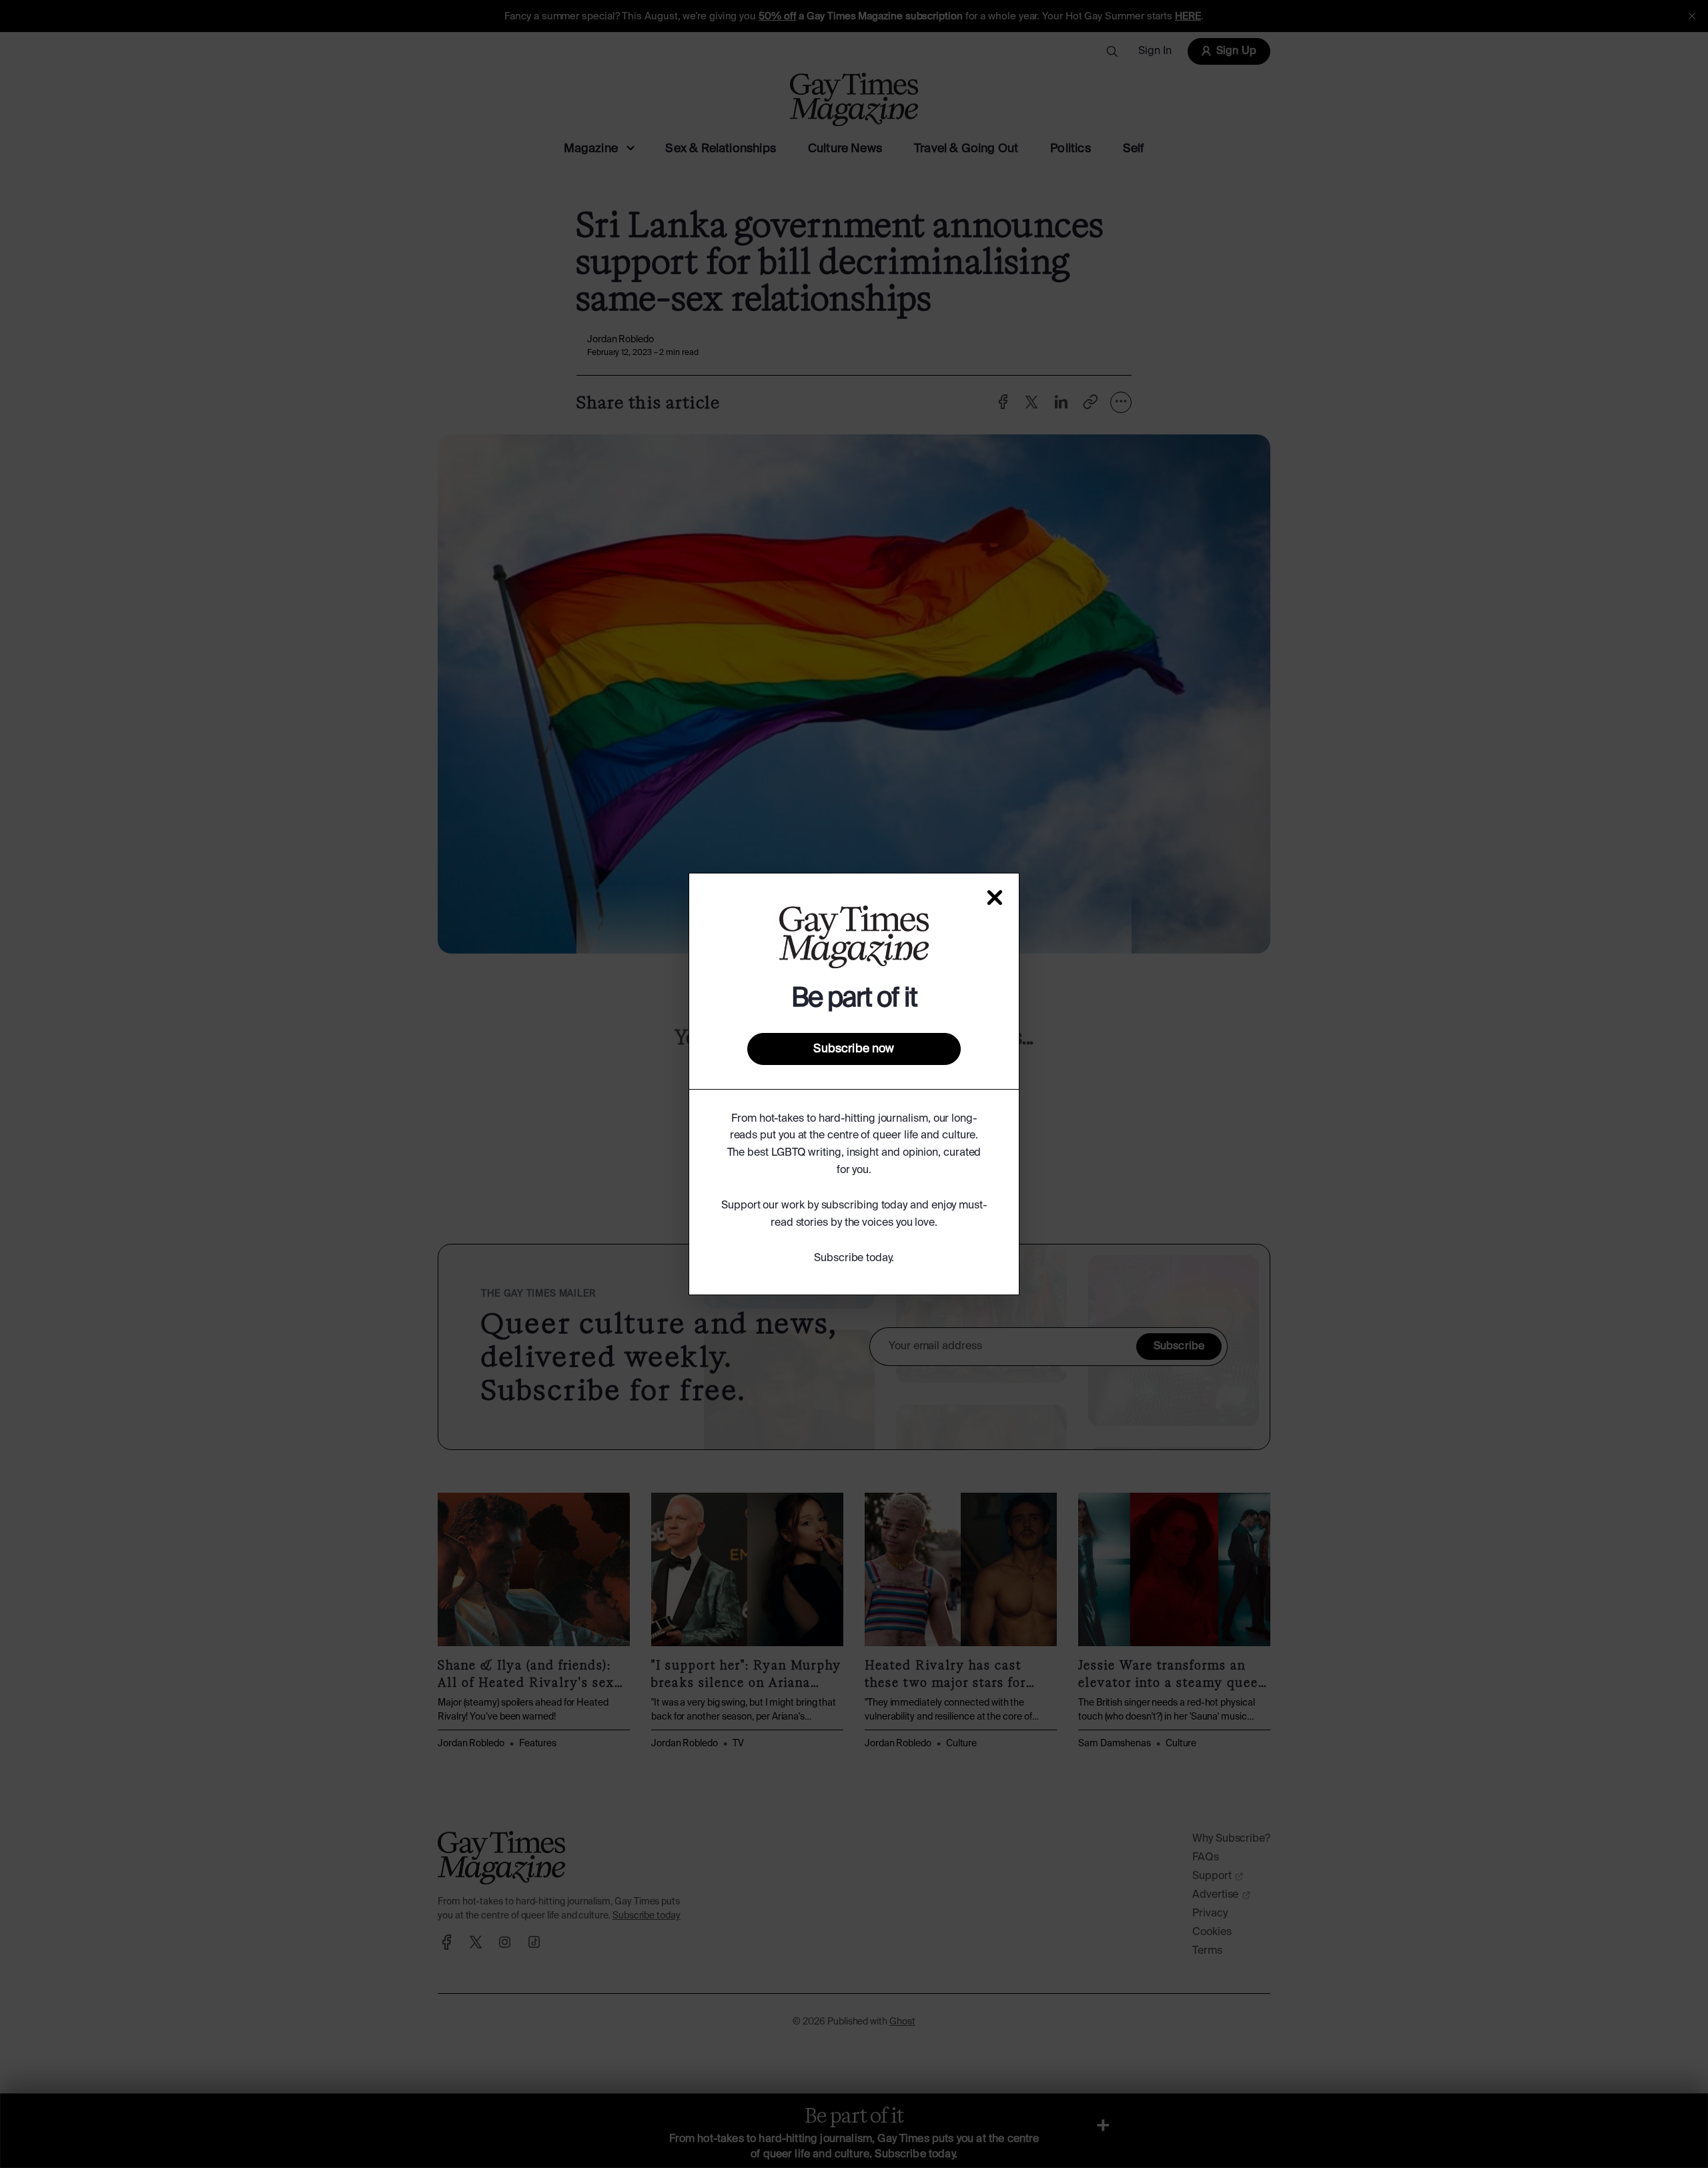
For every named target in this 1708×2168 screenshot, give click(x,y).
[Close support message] (995, 897)
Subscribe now (854, 1049)
